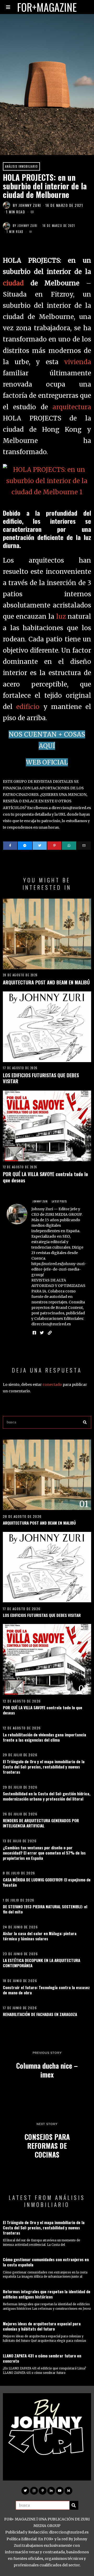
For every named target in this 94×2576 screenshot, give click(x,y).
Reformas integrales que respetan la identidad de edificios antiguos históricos (47, 2294)
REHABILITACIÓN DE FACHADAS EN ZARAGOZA (40, 2014)
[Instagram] (34, 2491)
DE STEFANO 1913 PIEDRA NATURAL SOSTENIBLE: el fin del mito (45, 1909)
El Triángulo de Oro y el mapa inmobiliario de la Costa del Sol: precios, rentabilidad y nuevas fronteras (44, 1767)
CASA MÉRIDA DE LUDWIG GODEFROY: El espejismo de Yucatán (47, 1882)
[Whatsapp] (69, 846)
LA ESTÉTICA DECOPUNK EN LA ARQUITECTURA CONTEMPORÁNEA (42, 1963)
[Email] (84, 846)
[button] (85, 1422)
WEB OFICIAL (47, 762)
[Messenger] (25, 846)
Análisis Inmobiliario (21, 166)
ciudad (13, 283)
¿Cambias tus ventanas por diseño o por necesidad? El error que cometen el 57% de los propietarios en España (44, 1853)
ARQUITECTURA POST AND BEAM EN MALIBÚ (46, 982)
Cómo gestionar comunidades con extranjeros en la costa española (46, 2262)
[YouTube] (60, 2491)
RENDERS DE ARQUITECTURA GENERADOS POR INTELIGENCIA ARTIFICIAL (41, 1823)
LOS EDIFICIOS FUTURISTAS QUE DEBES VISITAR (41, 1078)
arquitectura (72, 407)
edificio (28, 707)
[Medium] (68, 2491)
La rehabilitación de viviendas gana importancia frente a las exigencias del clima (45, 1737)
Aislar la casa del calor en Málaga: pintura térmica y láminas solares (40, 1936)
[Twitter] (40, 846)
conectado (52, 1385)
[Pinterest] (54, 846)
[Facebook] (10, 846)
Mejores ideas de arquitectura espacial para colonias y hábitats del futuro (42, 2326)
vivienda (78, 362)
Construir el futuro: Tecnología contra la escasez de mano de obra (46, 1990)
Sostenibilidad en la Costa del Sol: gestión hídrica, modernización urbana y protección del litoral (47, 1796)
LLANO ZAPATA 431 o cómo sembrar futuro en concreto (42, 2358)
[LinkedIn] (51, 2491)
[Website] (50, 1333)
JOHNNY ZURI (30, 205)
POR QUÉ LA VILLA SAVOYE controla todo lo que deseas (45, 1177)
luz (61, 616)
